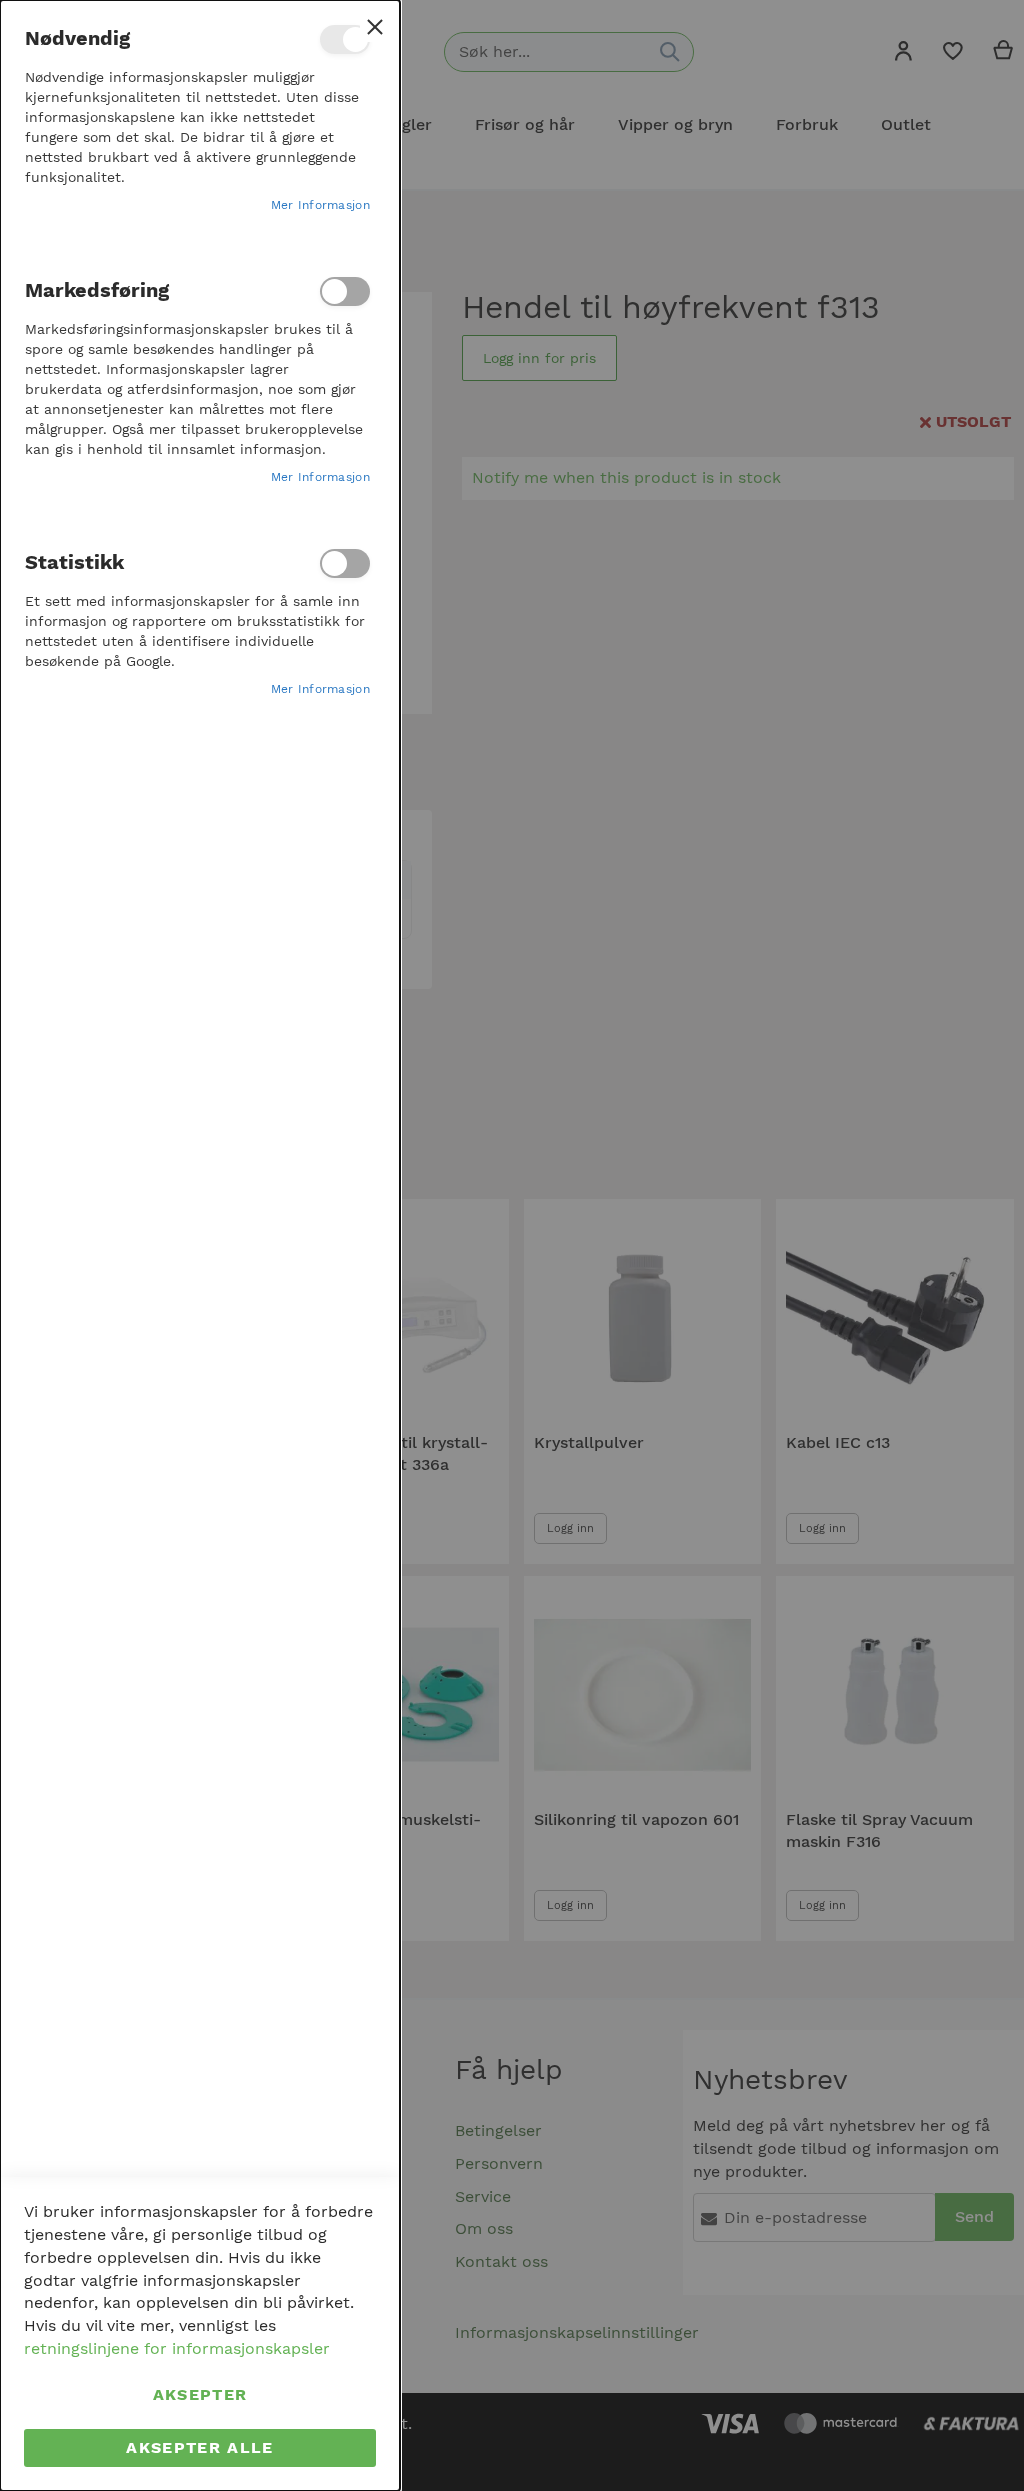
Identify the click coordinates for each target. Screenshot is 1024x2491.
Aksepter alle (200, 2447)
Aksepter (200, 2394)
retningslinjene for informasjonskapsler (177, 2348)
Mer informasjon (321, 205)
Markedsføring (345, 291)
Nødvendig (345, 39)
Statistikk (345, 563)
